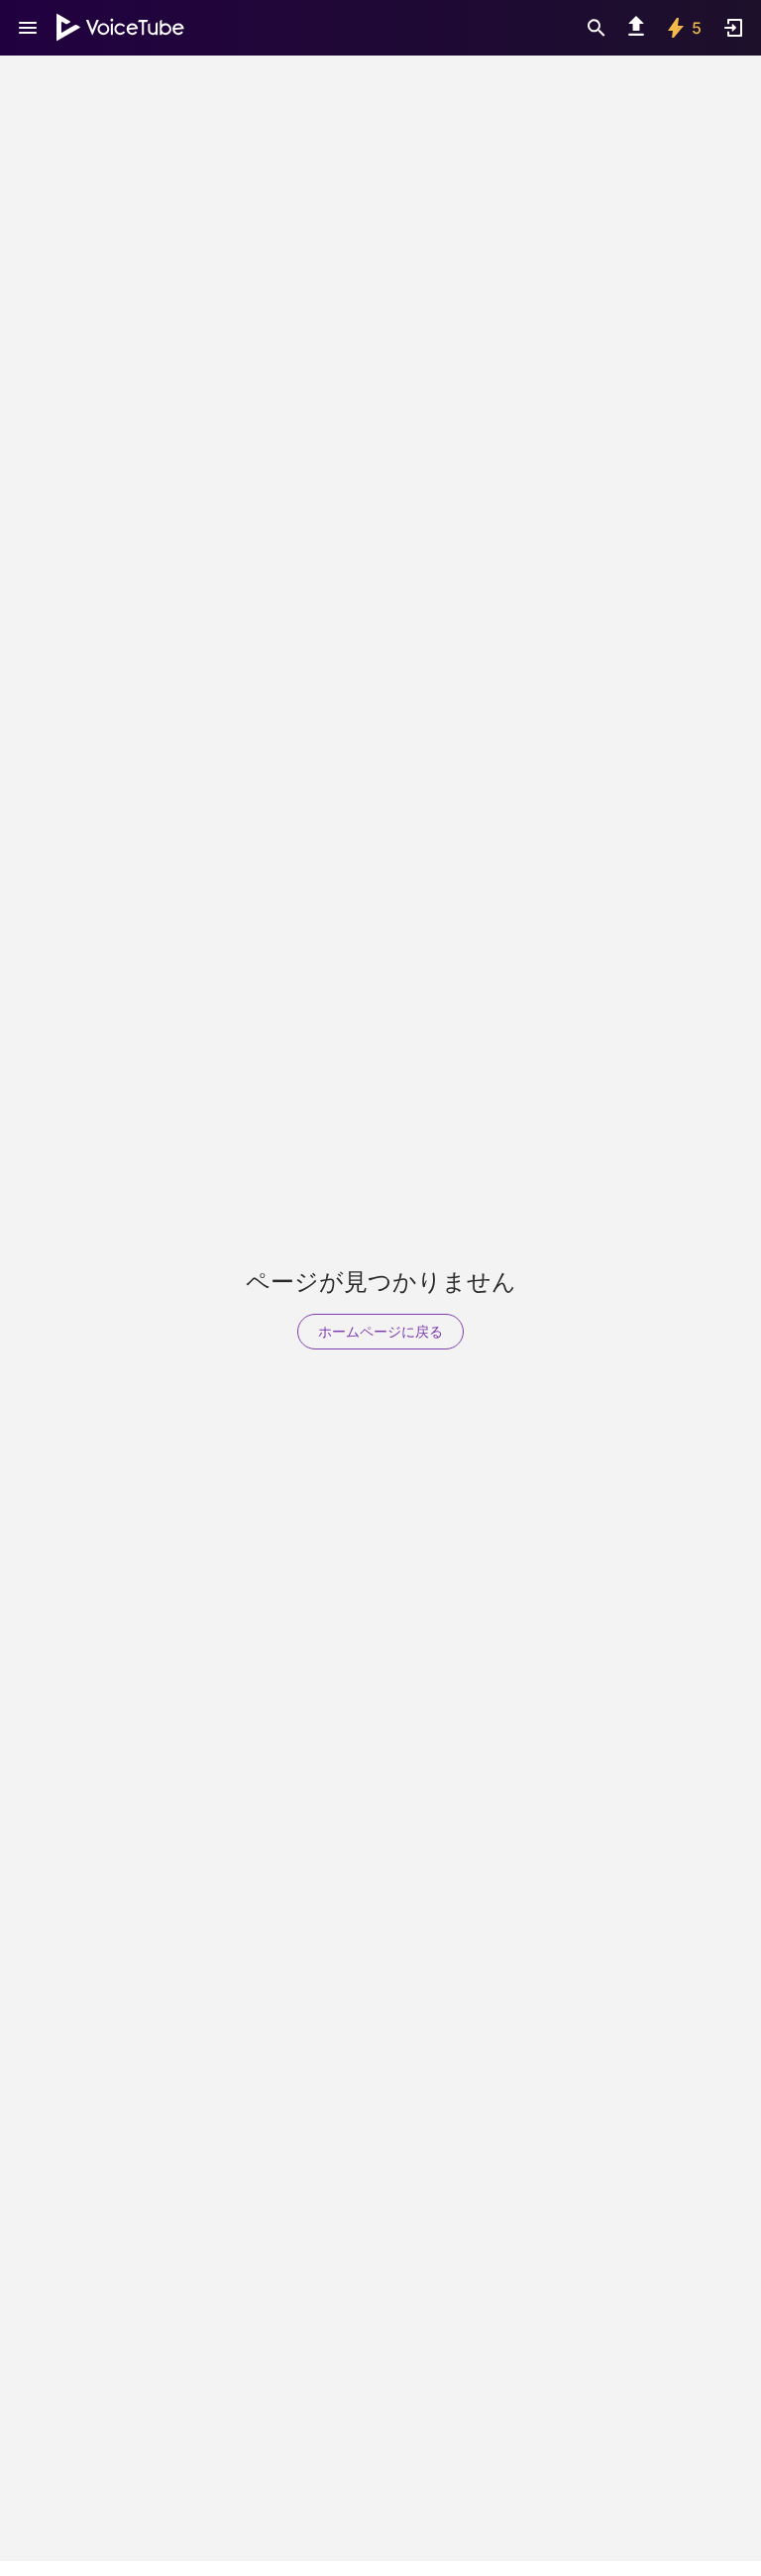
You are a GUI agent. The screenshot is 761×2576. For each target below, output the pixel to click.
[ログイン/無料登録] (733, 28)
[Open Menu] (28, 28)
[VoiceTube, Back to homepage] (121, 28)
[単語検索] (597, 28)
